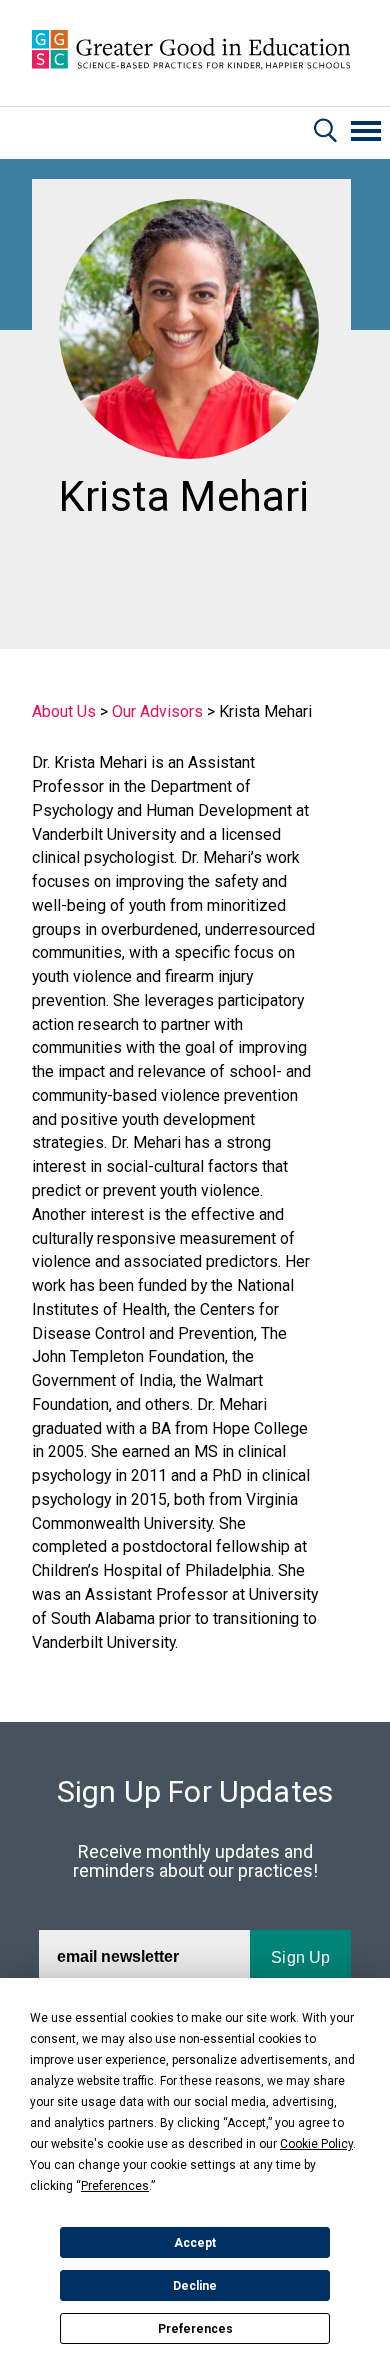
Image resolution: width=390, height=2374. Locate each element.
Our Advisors (157, 711)
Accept (195, 2243)
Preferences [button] (115, 2186)
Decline (195, 2286)
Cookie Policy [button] (316, 2144)
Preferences (195, 2329)
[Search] (325, 133)
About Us (64, 711)
